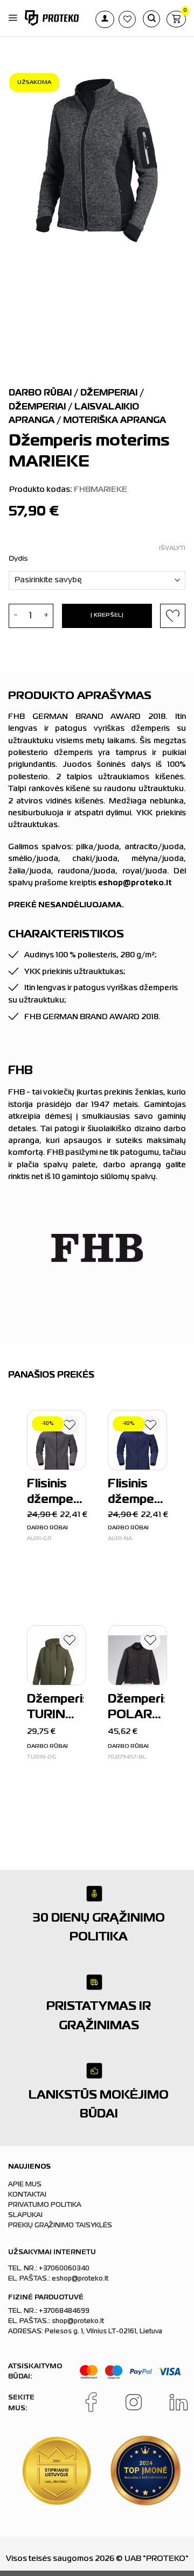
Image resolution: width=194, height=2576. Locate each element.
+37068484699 (64, 2311)
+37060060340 (64, 2269)
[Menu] (13, 18)
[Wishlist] (70, 1427)
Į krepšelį (107, 615)
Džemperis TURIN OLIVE (55, 1709)
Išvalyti (172, 548)
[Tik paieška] (151, 19)
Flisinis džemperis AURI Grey (55, 1494)
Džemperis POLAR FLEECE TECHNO (136, 1709)
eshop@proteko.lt (80, 2279)
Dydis (18, 559)
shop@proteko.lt (78, 2321)
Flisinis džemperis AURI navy (136, 1494)
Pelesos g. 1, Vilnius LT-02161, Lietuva (103, 2332)
